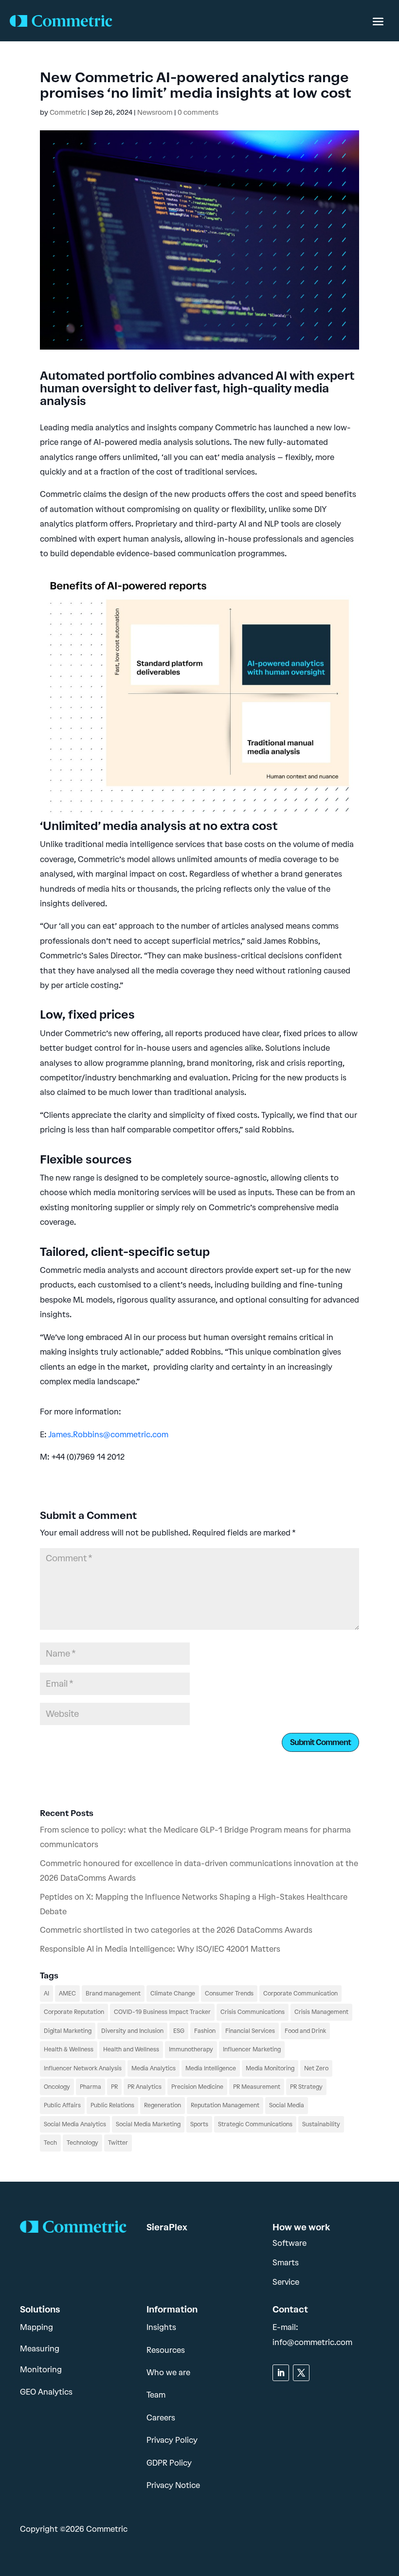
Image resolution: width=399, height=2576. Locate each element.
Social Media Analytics (75, 2124)
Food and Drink (305, 2031)
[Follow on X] (301, 2373)
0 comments (198, 113)
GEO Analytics (46, 2392)
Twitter (118, 2143)
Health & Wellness (69, 2049)
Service (286, 2282)
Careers (161, 2418)
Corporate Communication (300, 1994)
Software (290, 2243)
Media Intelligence (211, 2068)
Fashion (205, 2031)
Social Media (287, 2105)
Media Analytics (154, 2068)
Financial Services (250, 2031)
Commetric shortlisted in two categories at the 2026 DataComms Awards (176, 1930)
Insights (161, 2327)
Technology (82, 2143)
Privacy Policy (172, 2440)
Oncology (57, 2087)
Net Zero (316, 2068)
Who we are (168, 2373)
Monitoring (41, 2370)
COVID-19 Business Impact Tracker (162, 2012)
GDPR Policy (169, 2463)
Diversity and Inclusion (132, 2031)
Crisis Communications (253, 2012)
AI (46, 1994)
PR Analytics (145, 2087)
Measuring (40, 2349)
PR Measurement (257, 2087)
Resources (166, 2350)
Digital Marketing (68, 2031)
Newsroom (155, 113)
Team (156, 2395)
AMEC (67, 1994)
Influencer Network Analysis (83, 2068)
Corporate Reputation (74, 2012)
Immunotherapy (191, 2049)
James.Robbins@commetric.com (108, 1435)
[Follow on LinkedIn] (281, 2373)
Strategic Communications (255, 2124)
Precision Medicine (197, 2087)
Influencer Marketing (252, 2049)
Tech (50, 2143)
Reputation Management (225, 2105)
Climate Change (173, 1994)
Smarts (286, 2263)
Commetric (68, 113)
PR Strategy (306, 2087)
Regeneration (163, 2105)
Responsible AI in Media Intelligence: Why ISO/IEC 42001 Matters (160, 1949)
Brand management (113, 1994)
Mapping (36, 2327)
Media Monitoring (270, 2068)
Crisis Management (321, 2012)
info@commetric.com (312, 2342)
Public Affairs (62, 2105)
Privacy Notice (173, 2485)
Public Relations (112, 2105)
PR (114, 2087)
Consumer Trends (229, 1994)
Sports (199, 2124)
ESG (179, 2031)
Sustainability (321, 2124)
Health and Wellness (131, 2049)
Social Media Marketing (148, 2124)
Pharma (91, 2087)
